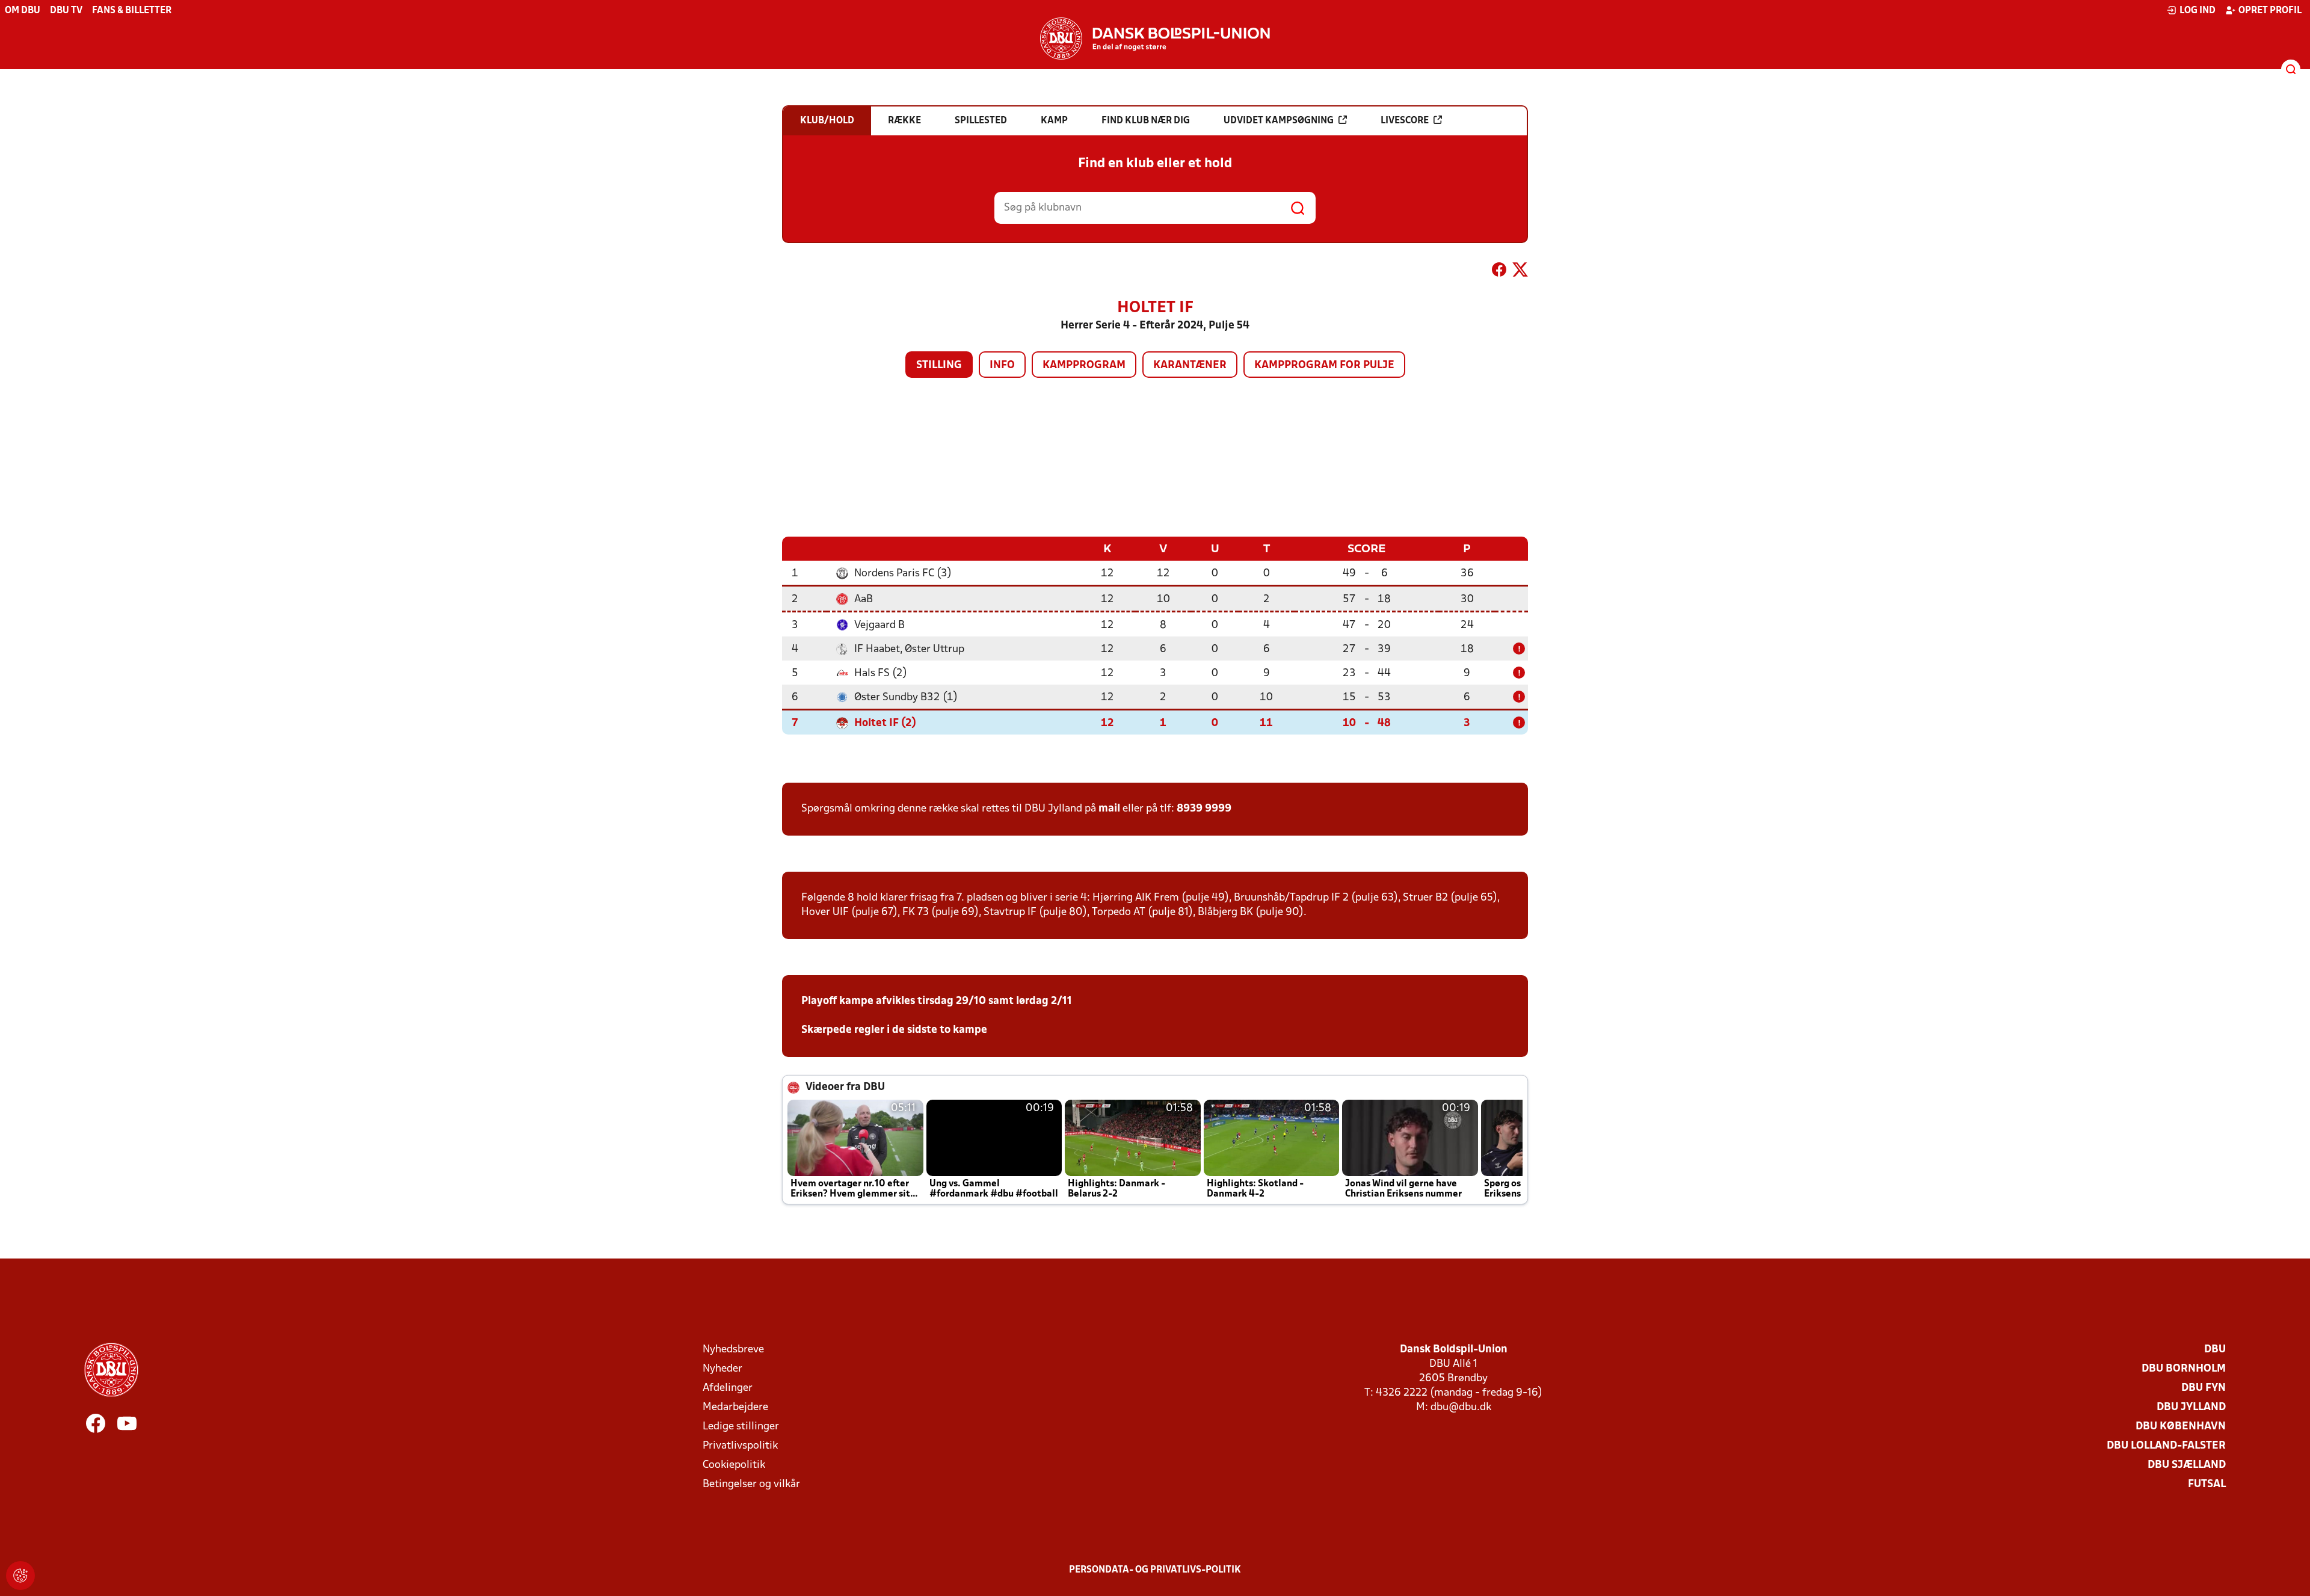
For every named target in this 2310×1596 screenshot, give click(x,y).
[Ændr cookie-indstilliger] (20, 1576)
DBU (2215, 1350)
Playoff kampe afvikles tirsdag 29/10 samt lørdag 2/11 (937, 1001)
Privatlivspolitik (740, 1446)
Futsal (2207, 1484)
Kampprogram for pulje (1324, 365)
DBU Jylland (2191, 1407)
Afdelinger (728, 1388)
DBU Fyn (2204, 1388)
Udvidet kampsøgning (1279, 121)
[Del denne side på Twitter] (1520, 272)
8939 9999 (1204, 809)
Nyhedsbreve (733, 1350)
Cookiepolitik (734, 1465)
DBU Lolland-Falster (2166, 1446)
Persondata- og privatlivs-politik (1155, 1570)
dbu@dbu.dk (1461, 1407)
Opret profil (2270, 11)
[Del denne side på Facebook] (1499, 272)
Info (1002, 365)
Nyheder (722, 1369)
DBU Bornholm (2184, 1369)
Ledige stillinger (741, 1427)
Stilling (939, 365)
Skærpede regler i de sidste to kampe (894, 1030)
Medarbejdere (735, 1407)
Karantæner (1190, 365)
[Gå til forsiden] (1155, 39)
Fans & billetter (132, 11)
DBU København (2181, 1427)
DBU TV (66, 11)
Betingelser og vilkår (751, 1484)
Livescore (1405, 121)
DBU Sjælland (2187, 1465)
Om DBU (23, 11)
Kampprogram (1084, 365)
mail (1109, 809)
